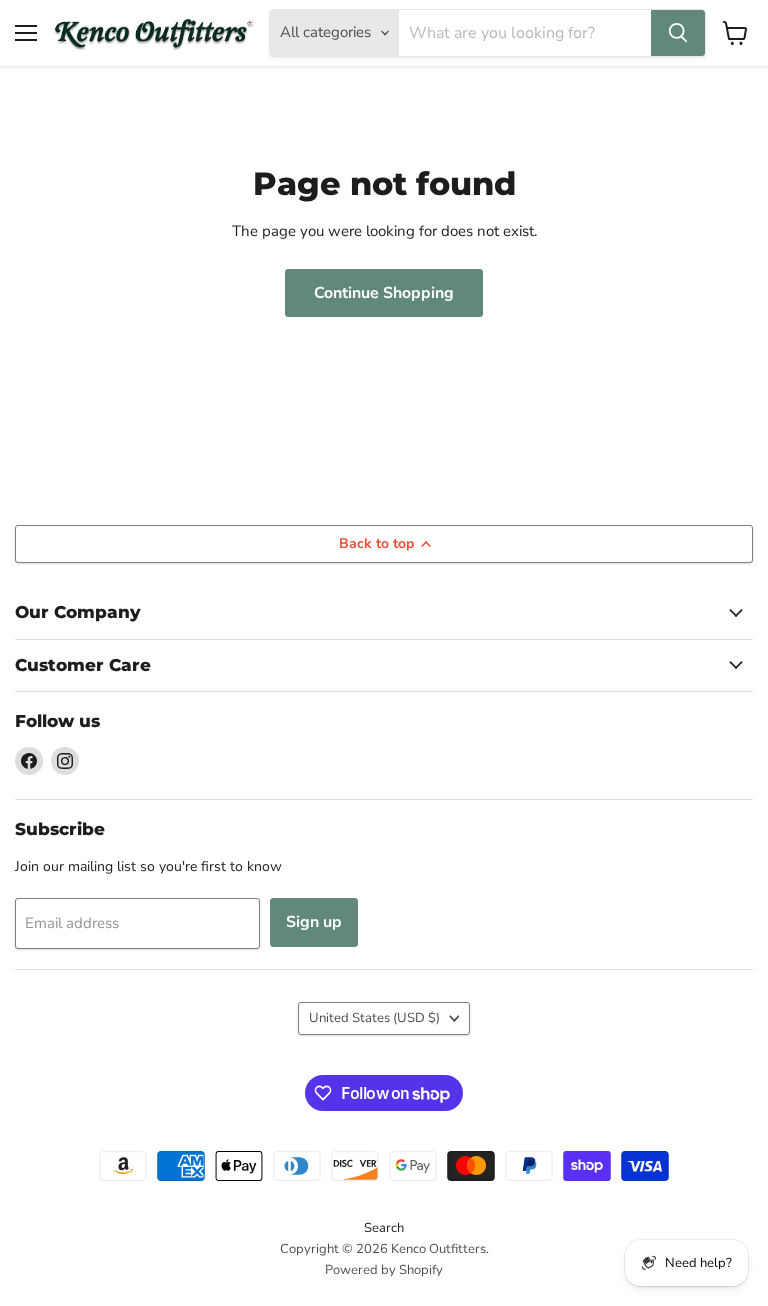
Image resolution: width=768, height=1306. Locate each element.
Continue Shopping (384, 293)
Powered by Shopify (384, 1270)
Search (384, 1228)
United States (374, 1018)
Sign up (314, 922)
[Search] (678, 33)
